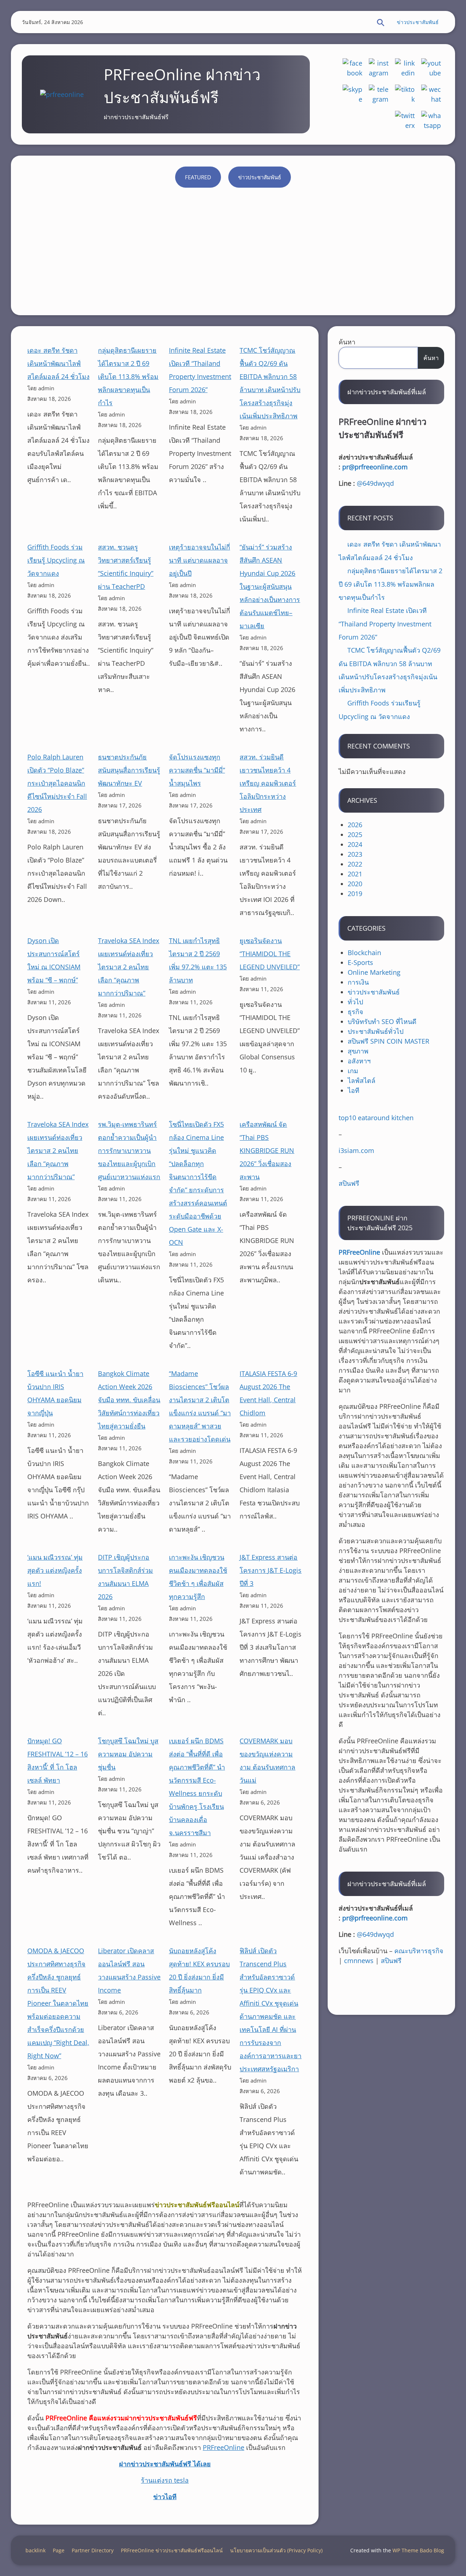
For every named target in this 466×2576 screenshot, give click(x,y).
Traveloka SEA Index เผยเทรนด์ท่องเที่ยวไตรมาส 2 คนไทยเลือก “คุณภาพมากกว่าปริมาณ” (129, 967)
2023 (355, 854)
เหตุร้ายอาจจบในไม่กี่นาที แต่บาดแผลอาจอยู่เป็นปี (200, 560)
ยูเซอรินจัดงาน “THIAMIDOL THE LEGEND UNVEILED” (270, 954)
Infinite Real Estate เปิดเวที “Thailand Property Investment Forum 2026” (385, 624)
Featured (198, 177)
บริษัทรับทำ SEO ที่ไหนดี (382, 1021)
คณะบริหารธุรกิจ (419, 1951)
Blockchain (364, 953)
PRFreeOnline (224, 2447)
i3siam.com (356, 1150)
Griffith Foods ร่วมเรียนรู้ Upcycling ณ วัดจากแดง (56, 560)
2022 (355, 864)
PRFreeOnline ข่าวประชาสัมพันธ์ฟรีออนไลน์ (172, 2550)
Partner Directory (93, 2550)
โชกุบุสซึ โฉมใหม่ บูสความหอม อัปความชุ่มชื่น (128, 1754)
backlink (35, 2550)
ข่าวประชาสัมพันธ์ (418, 22)
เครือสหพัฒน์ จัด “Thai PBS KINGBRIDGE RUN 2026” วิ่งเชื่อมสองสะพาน (267, 1150)
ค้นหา (347, 342)
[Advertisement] (233, 250)
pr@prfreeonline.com (375, 467)
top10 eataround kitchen (376, 1118)
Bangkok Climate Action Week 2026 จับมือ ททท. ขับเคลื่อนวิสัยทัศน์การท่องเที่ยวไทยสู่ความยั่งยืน (129, 1400)
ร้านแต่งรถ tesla (165, 2480)
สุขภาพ (358, 1051)
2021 (355, 874)
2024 (355, 844)
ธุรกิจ (356, 1012)
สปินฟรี (349, 1183)
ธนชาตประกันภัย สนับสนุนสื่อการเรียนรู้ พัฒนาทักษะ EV (129, 770)
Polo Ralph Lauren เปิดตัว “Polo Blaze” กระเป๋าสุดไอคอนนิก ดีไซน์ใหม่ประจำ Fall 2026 (57, 783)
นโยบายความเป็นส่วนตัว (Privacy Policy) (276, 2550)
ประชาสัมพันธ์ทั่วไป (376, 1031)
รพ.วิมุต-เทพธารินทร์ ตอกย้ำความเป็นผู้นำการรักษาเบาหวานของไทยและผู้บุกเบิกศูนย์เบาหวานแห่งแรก (129, 1150)
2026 (355, 825)
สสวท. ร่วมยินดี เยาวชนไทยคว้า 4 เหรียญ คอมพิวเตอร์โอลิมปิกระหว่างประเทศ (268, 783)
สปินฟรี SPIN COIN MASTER (388, 1041)
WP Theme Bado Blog (418, 2550)
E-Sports (360, 962)
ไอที (354, 1090)
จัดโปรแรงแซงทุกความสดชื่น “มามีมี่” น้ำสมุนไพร (197, 770)
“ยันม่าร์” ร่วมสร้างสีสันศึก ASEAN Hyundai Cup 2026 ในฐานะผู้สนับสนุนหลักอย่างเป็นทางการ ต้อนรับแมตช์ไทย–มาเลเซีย (270, 586)
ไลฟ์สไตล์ (362, 1080)
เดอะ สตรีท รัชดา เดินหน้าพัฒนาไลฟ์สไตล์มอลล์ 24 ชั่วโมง (58, 363)
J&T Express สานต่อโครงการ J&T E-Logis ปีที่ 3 (270, 1570)
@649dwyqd (375, 483)
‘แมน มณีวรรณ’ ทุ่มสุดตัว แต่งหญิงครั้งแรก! (55, 1570)
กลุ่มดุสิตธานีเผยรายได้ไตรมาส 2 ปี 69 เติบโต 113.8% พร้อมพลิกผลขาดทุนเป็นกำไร (128, 376)
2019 (355, 894)
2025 (355, 834)
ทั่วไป (355, 1002)
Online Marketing (374, 972)
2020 (355, 884)
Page (59, 2550)
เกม (353, 1071)
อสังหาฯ (359, 1061)
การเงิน (358, 982)
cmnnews (359, 1961)
